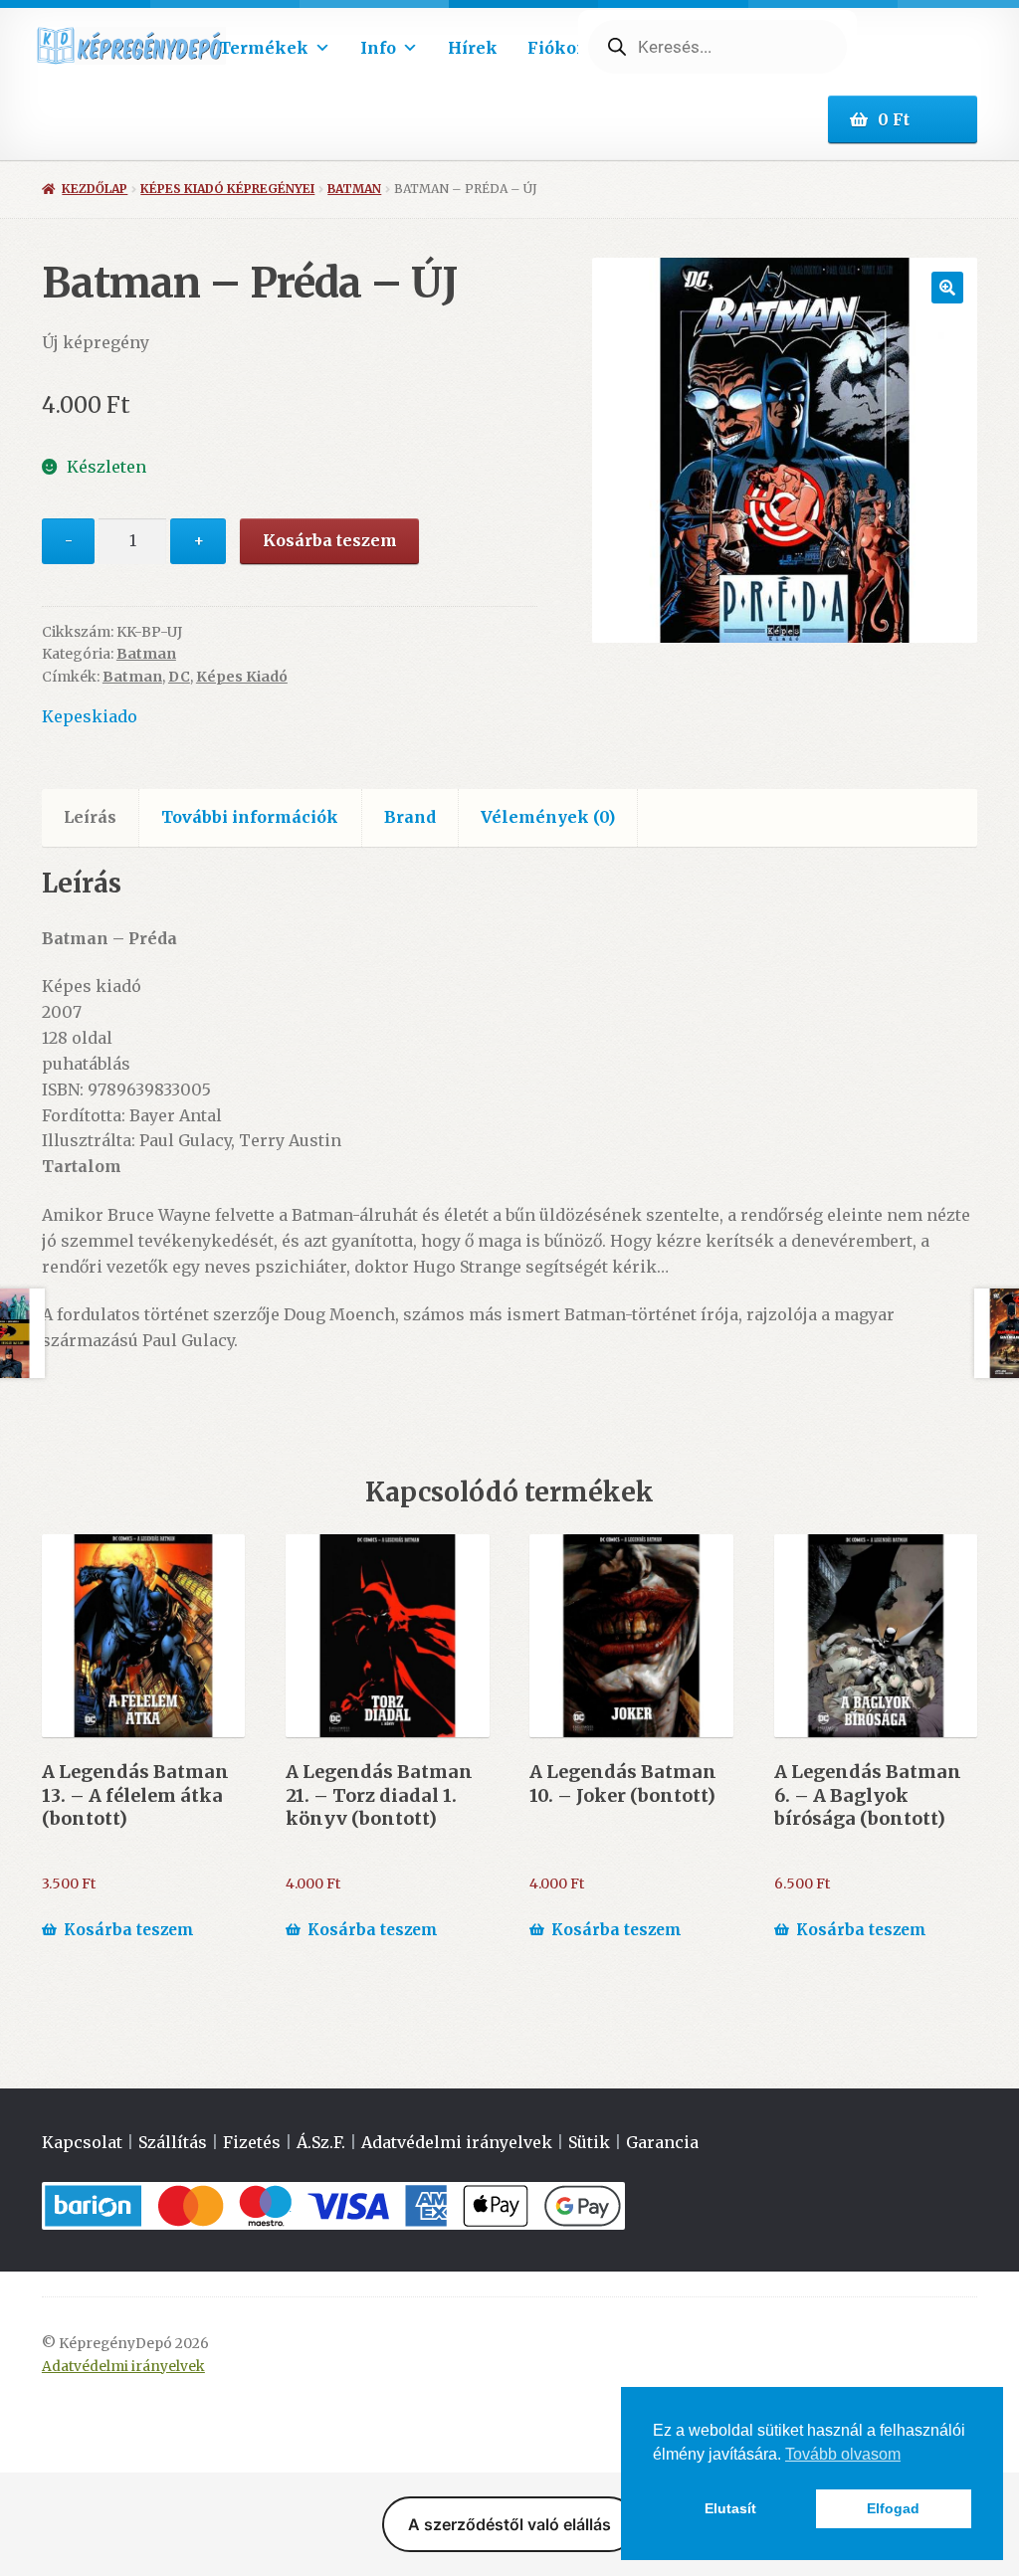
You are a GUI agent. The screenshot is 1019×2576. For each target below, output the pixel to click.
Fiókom (560, 48)
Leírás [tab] (90, 817)
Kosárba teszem (330, 540)
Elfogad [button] (893, 2508)
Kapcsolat (82, 2142)
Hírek (473, 48)
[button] (947, 288)
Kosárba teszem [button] (129, 1930)
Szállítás (173, 2142)
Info (378, 48)
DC (179, 677)
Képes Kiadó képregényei (227, 189)
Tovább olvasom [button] (843, 2454)
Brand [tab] (410, 817)
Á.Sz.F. (321, 2142)
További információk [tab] (250, 817)
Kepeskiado (90, 716)
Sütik (589, 2142)
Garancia (662, 2142)
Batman (354, 189)
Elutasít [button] (730, 2508)
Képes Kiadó (242, 677)
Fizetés (252, 2142)
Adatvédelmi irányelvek (457, 2142)
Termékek (264, 48)
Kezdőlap (95, 189)
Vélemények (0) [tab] (548, 817)
